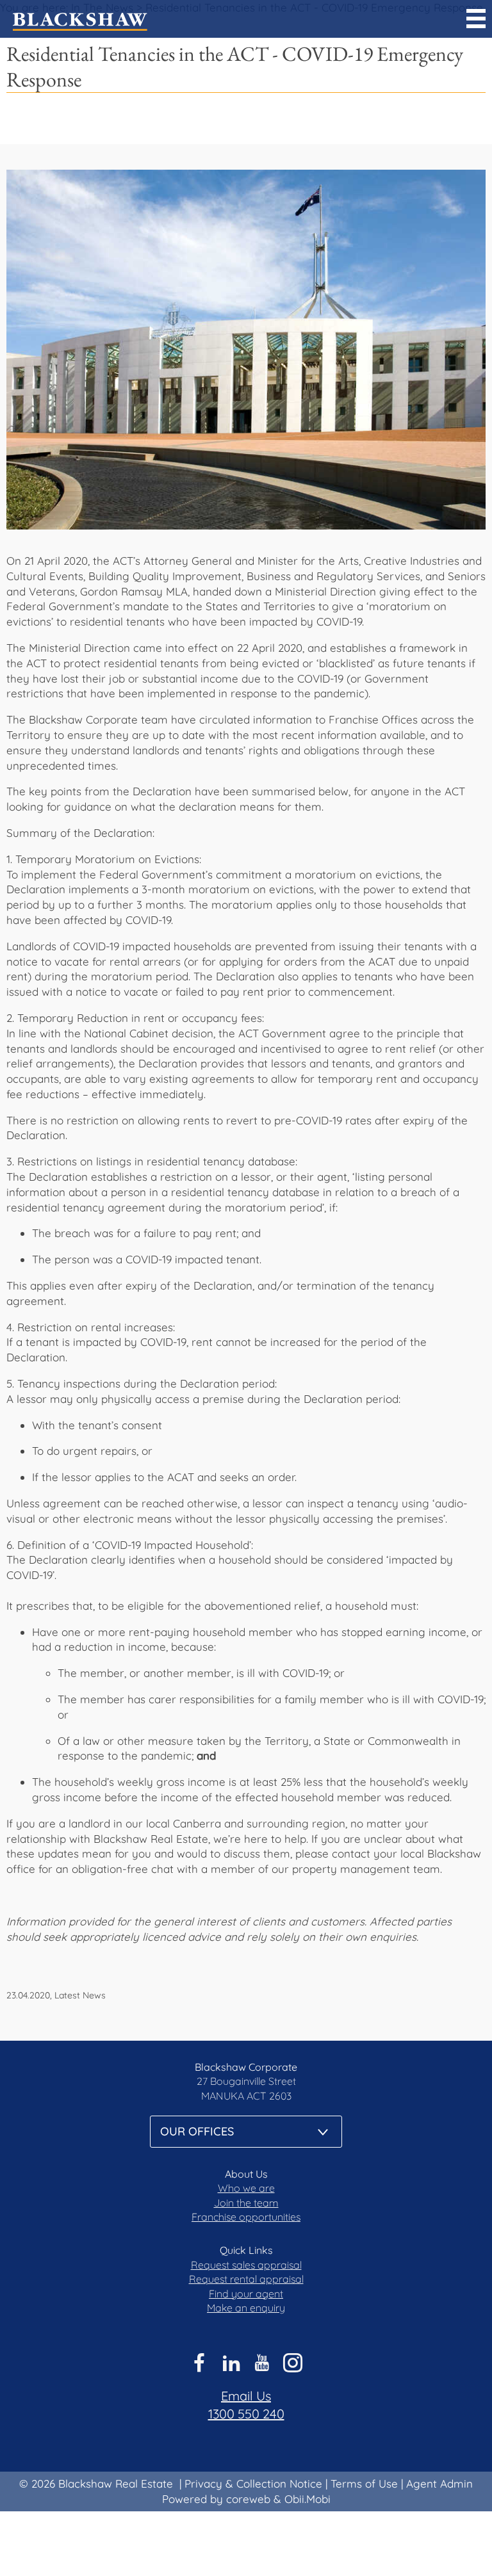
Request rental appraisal (246, 2279)
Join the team (246, 2203)
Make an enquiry (246, 2308)
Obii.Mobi (307, 2499)
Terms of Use (364, 2483)
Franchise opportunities (246, 2217)
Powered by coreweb (216, 2499)
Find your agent (246, 2294)
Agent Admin (439, 2483)
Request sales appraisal (246, 2265)
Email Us (246, 2396)
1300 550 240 (246, 2414)
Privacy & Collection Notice (253, 2483)
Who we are (246, 2188)
